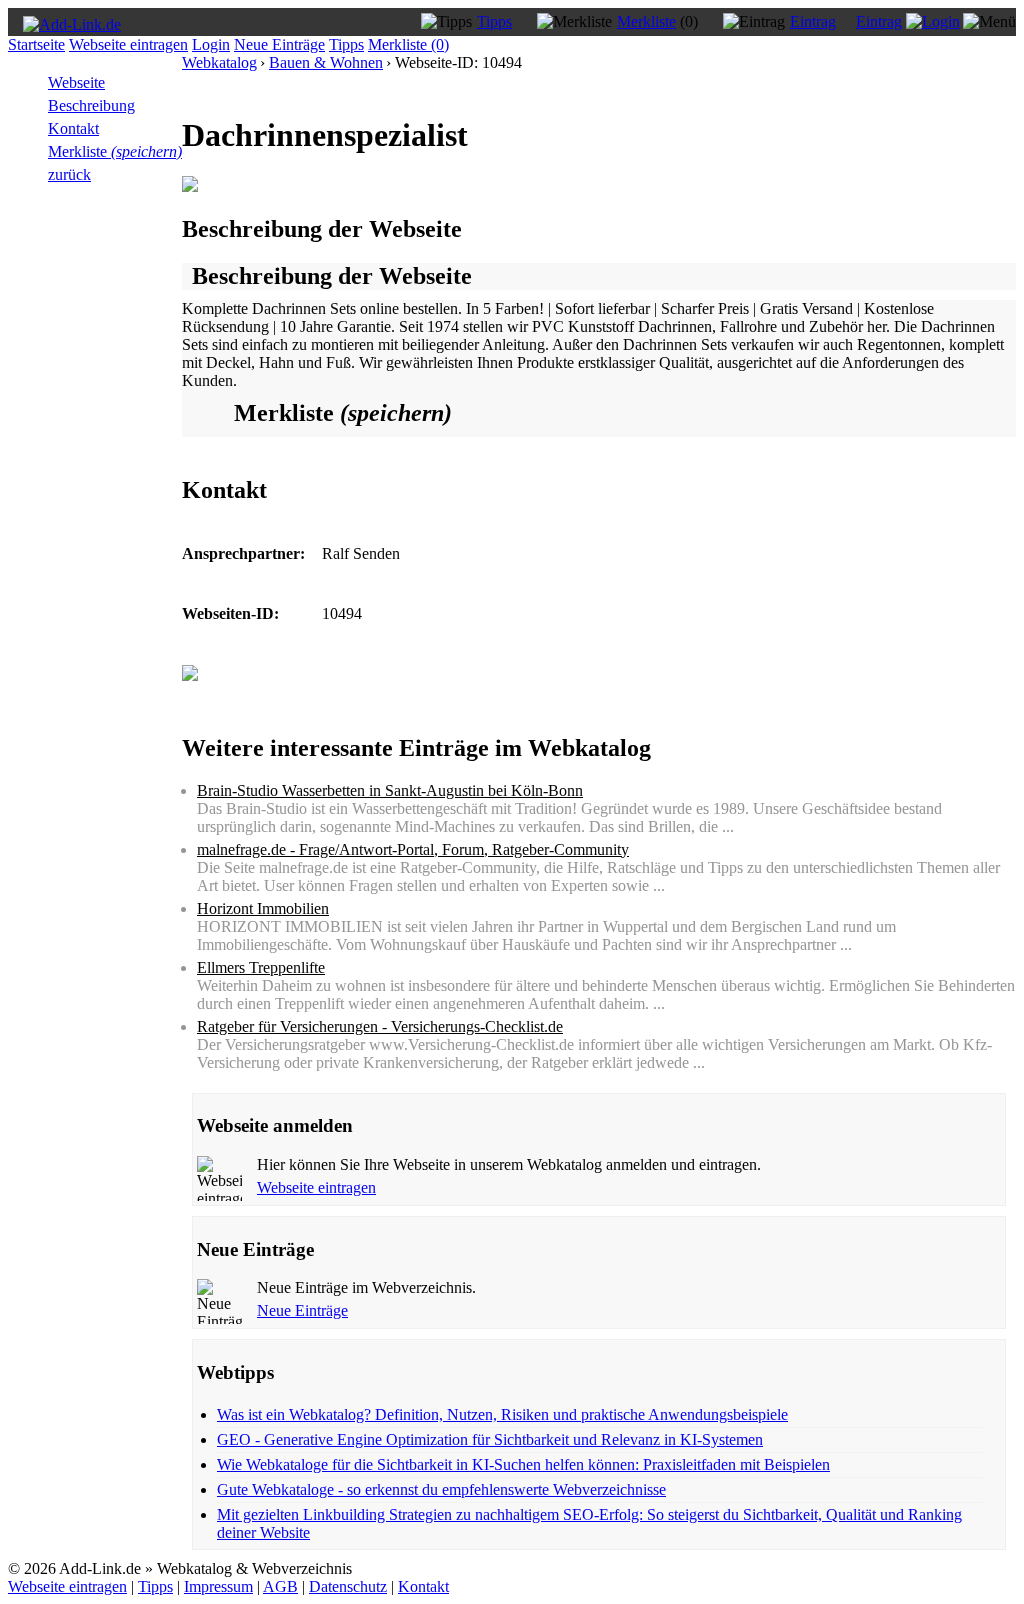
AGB (280, 1586)
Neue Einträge (279, 44)
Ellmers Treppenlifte (261, 967)
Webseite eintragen (128, 44)
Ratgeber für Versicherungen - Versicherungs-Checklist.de (380, 1026)
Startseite (36, 44)
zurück (69, 174)
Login (211, 44)
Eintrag (813, 21)
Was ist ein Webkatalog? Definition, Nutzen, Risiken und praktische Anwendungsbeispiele (502, 1414)
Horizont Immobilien (263, 908)
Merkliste (646, 21)
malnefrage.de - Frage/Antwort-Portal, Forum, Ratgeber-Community (413, 849)
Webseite (76, 82)
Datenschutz (348, 1586)
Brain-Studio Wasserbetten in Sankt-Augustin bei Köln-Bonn (390, 790)
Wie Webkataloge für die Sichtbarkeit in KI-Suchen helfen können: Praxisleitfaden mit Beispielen (523, 1464)
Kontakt (73, 128)
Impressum (218, 1586)
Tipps (494, 21)
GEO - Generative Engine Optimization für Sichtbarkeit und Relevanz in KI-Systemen (490, 1439)
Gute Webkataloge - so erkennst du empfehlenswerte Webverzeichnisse (441, 1489)
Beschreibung (91, 105)
